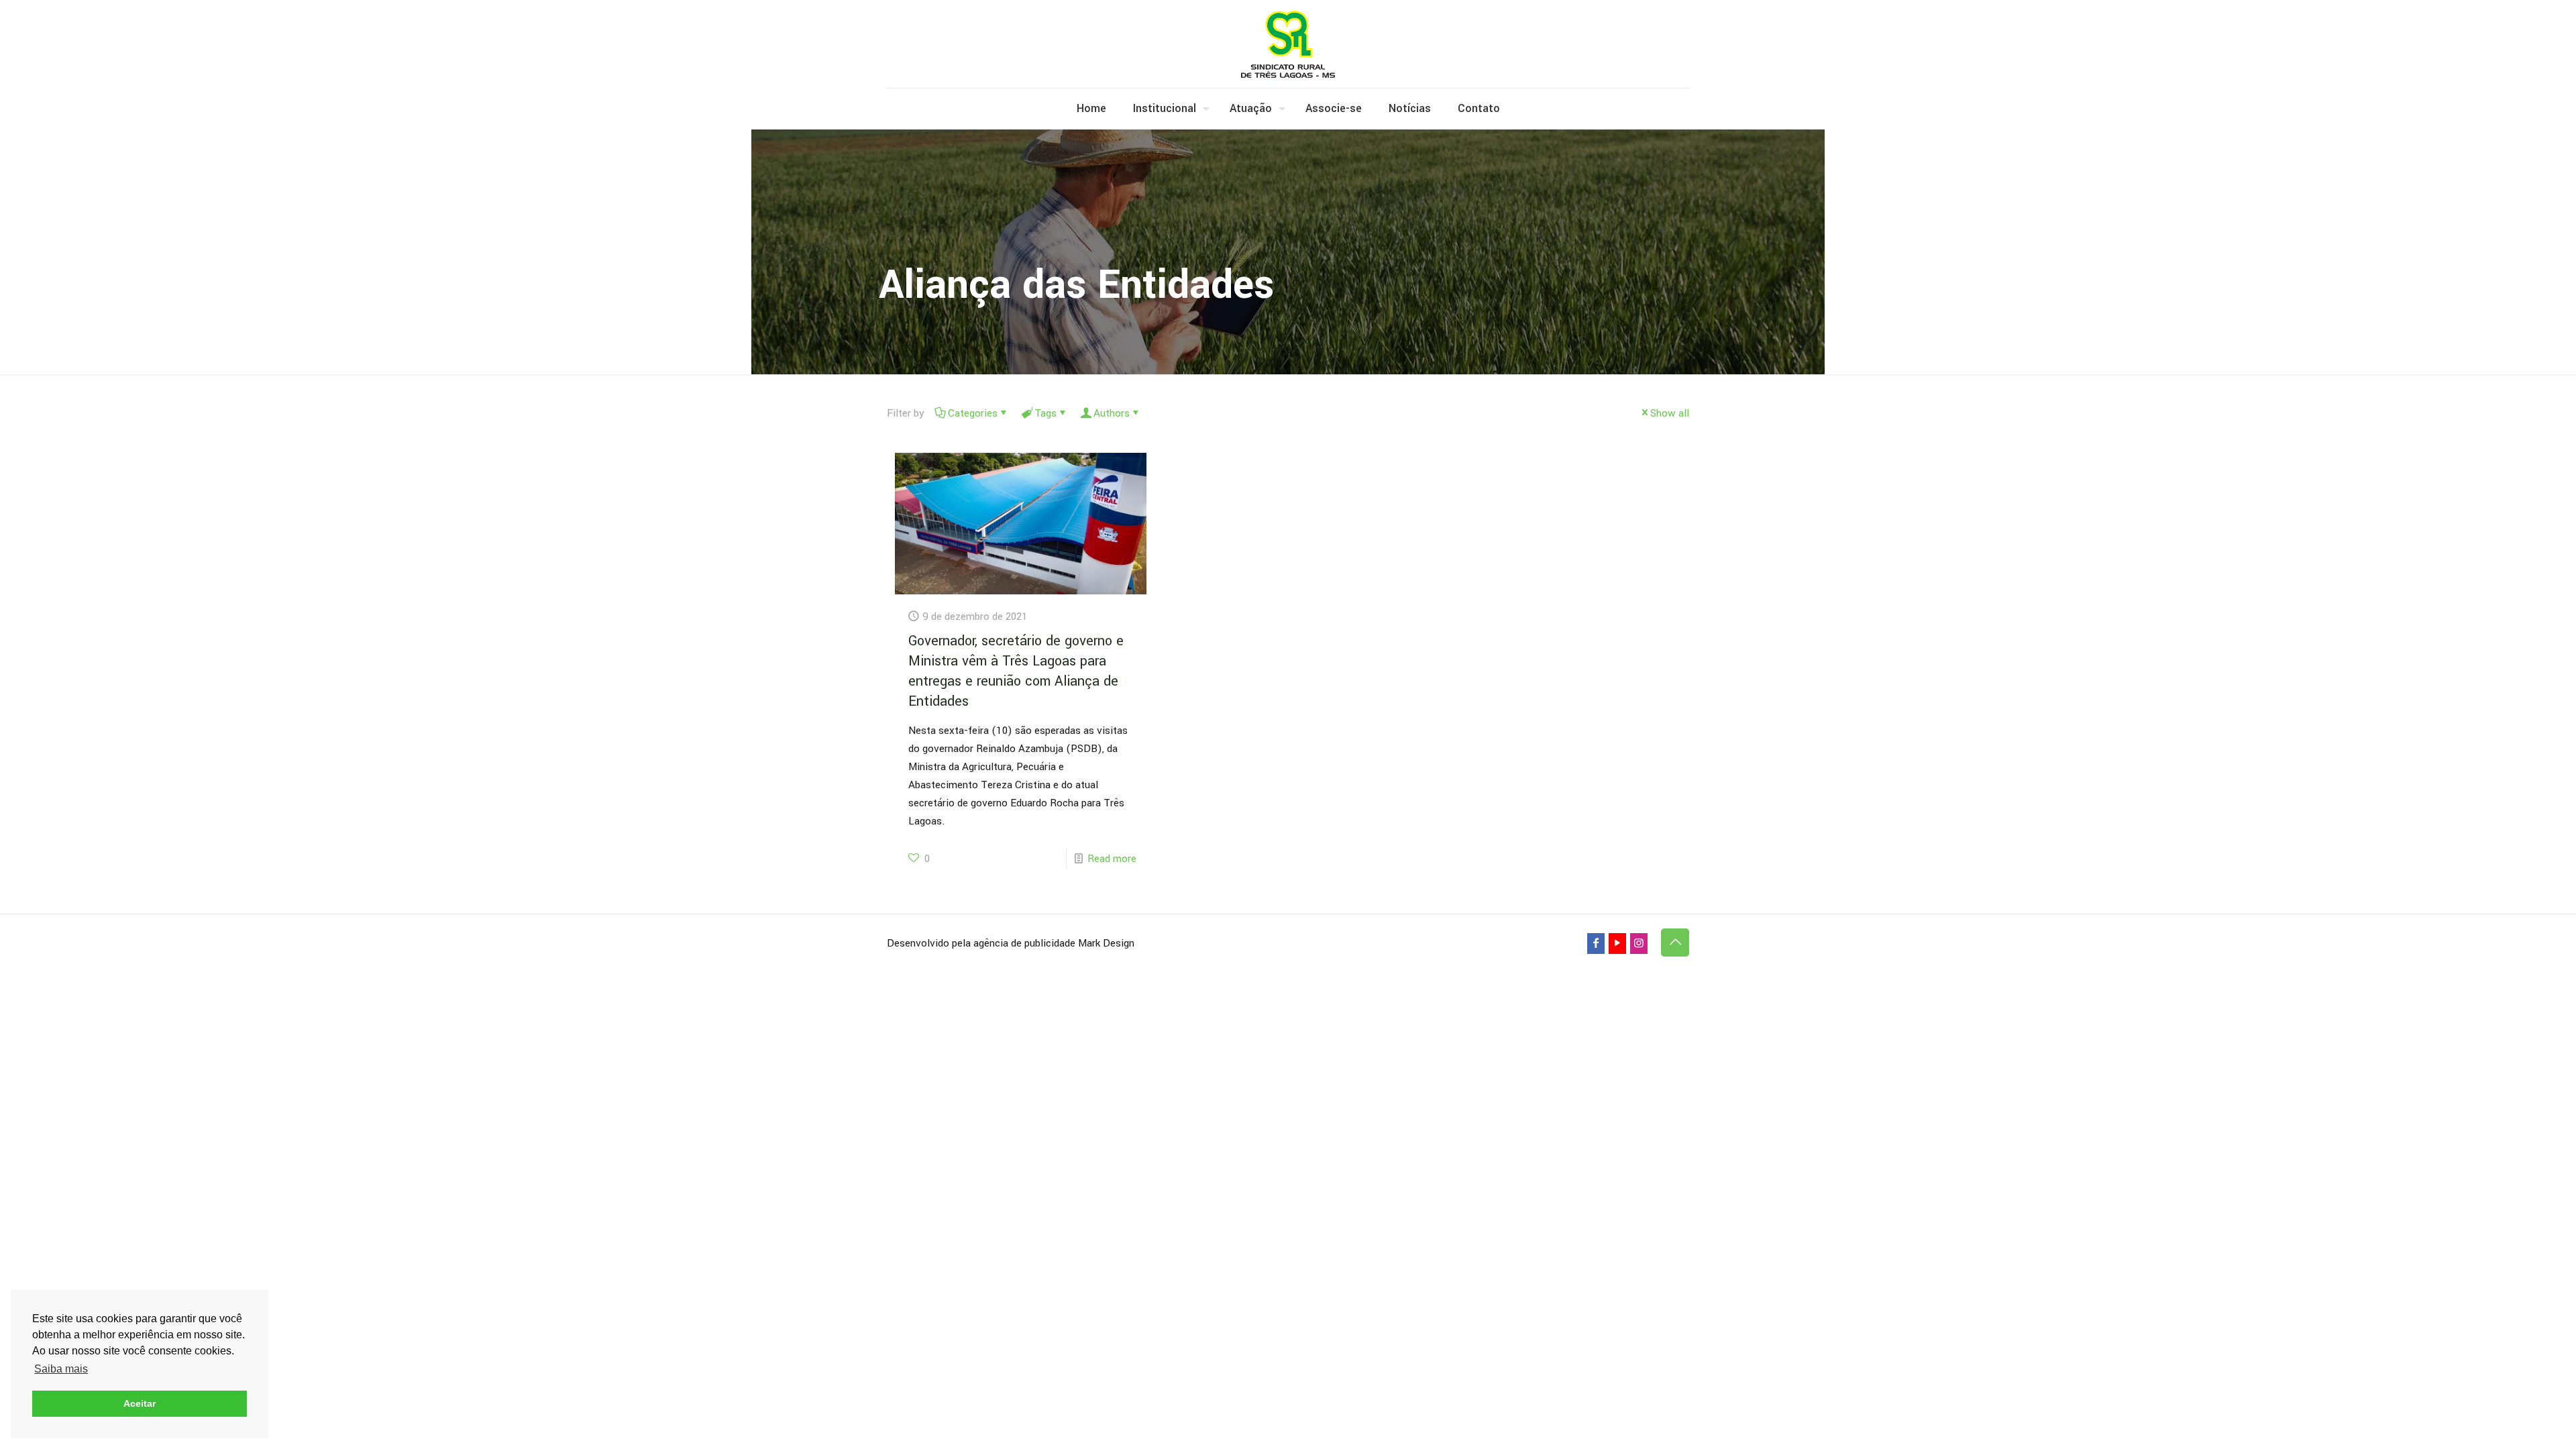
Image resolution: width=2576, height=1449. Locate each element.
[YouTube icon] (1617, 944)
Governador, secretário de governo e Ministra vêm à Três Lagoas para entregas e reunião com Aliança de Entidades (1016, 671)
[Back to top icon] (1675, 943)
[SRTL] (1288, 44)
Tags (1045, 413)
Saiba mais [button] (61, 1369)
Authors (1112, 413)
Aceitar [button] (140, 1403)
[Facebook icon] (1596, 944)
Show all (1670, 413)
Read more (1112, 859)
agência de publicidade (1024, 943)
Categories (973, 413)
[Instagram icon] (1639, 944)
